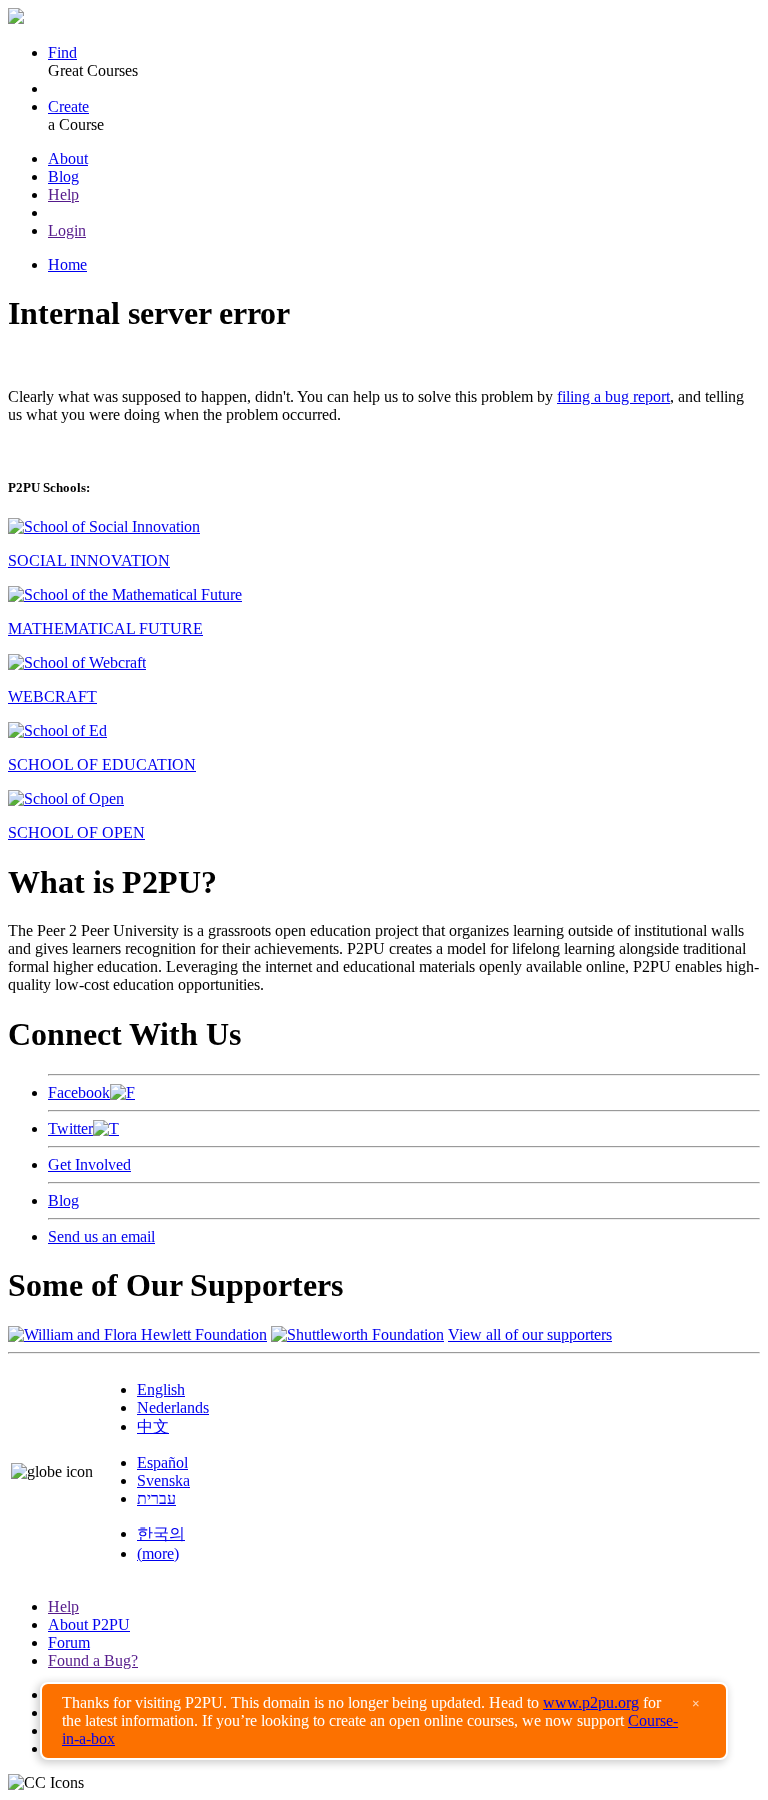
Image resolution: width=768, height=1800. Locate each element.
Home (67, 264)
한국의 (161, 1533)
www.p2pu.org (591, 1702)
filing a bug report (613, 396)
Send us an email (101, 1236)
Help (63, 194)
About (68, 158)
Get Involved (89, 1164)
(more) (158, 1553)
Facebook (79, 1092)
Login (67, 230)
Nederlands (173, 1407)
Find (62, 52)
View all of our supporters (530, 1334)
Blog (63, 176)
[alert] (384, 1721)
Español (162, 1462)
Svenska (163, 1480)
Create (68, 106)
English (161, 1389)
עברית (156, 1498)
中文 (153, 1426)
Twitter (70, 1128)
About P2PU (89, 1624)
